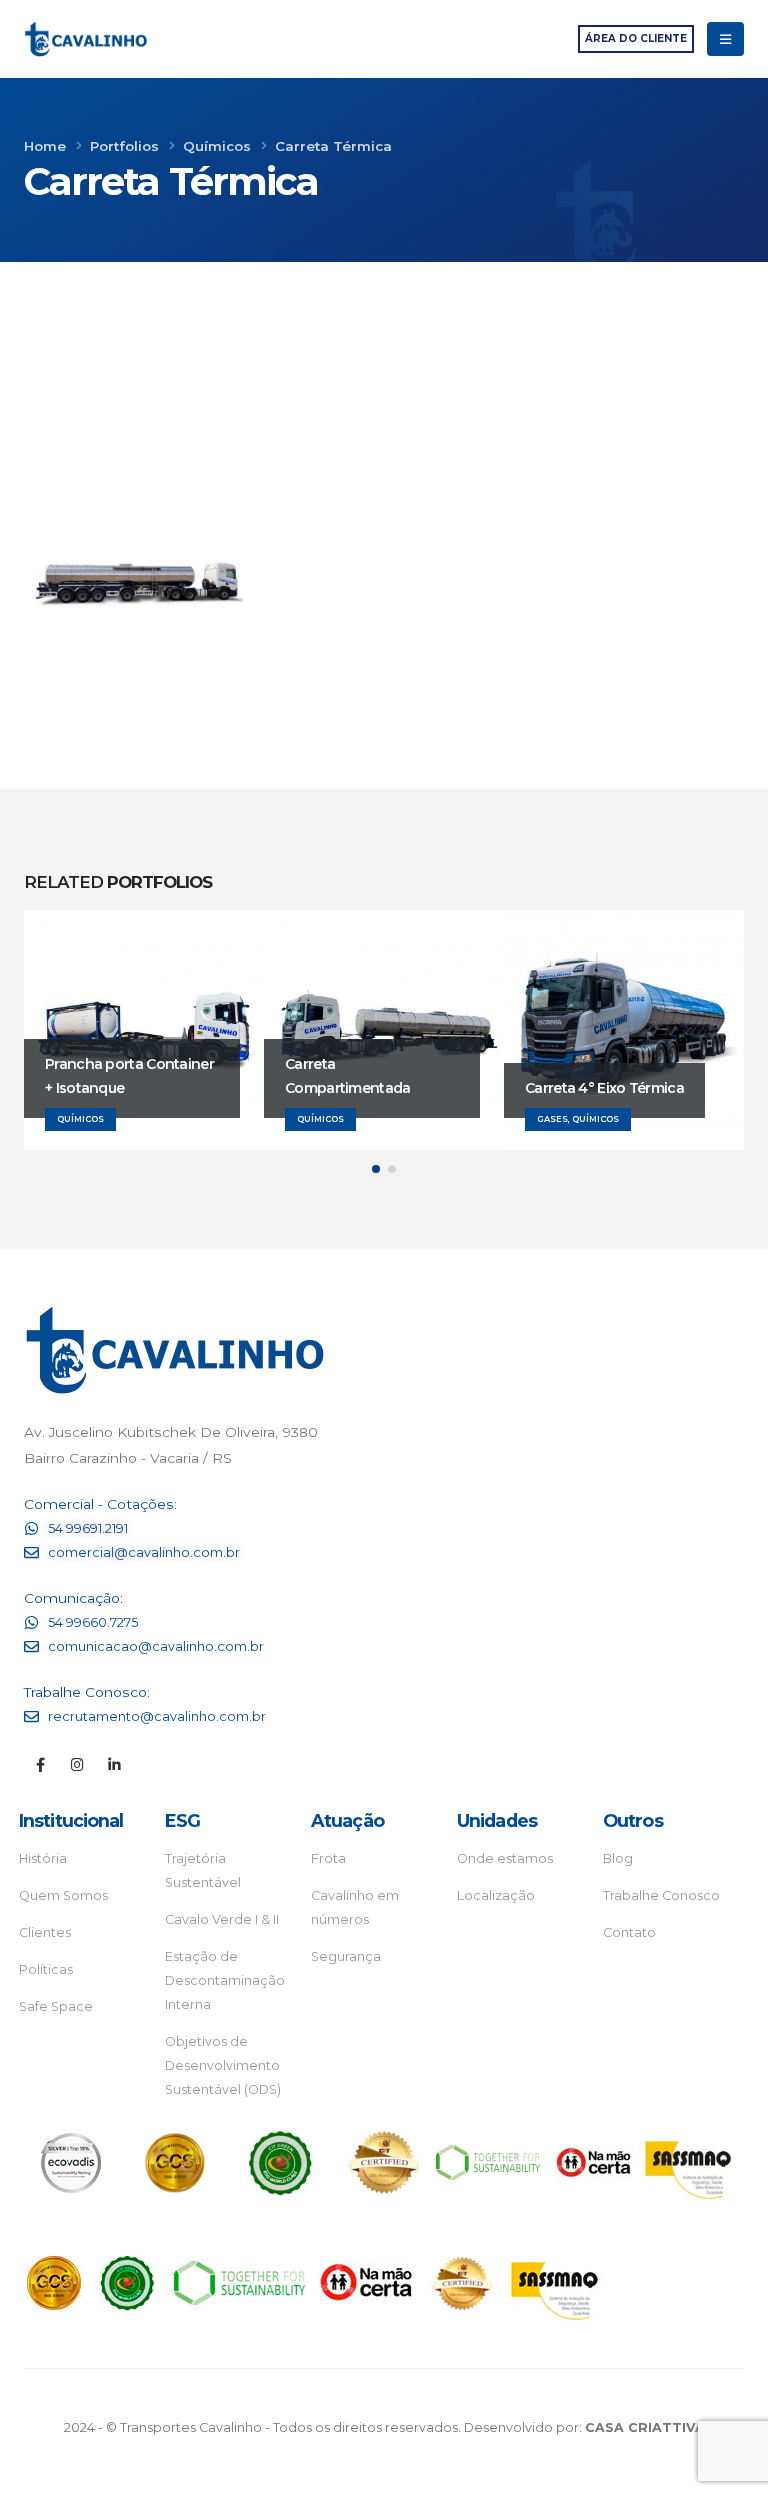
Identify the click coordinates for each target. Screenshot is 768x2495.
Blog (618, 1858)
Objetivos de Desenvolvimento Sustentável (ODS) (223, 2065)
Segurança (346, 1956)
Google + (449, 521)
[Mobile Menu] (725, 39)
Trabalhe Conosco (661, 1895)
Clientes (45, 1932)
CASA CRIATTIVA (645, 2427)
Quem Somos (63, 1895)
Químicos (713, 479)
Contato (629, 1932)
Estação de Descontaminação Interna (225, 1980)
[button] (376, 1169)
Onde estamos (505, 1858)
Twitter (377, 521)
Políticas (46, 1969)
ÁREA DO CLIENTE (636, 38)
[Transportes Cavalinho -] (85, 39)
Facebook (341, 521)
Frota (328, 1858)
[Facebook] (40, 1764)
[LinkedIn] (114, 1764)
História (43, 1858)
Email (485, 521)
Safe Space (56, 2006)
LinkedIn (413, 521)
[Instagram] (77, 1764)
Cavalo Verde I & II (222, 1919)
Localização (496, 1895)
